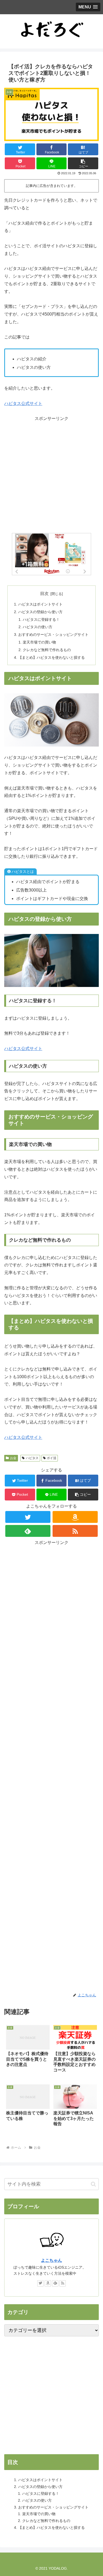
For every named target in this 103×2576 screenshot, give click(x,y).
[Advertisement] (51, 474)
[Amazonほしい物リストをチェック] (75, 1517)
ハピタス (32, 1458)
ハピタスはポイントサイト (40, 604)
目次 (44, 594)
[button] (83, 163)
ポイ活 (51, 1458)
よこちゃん (51, 2260)
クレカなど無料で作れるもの (47, 650)
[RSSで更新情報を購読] (75, 1531)
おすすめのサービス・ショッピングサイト (53, 635)
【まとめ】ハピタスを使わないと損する (51, 657)
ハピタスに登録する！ (41, 619)
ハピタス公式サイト (23, 403)
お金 (13, 1458)
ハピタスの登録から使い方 (40, 612)
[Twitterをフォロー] (28, 1517)
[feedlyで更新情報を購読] (28, 1531)
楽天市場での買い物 (39, 642)
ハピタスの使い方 (38, 627)
